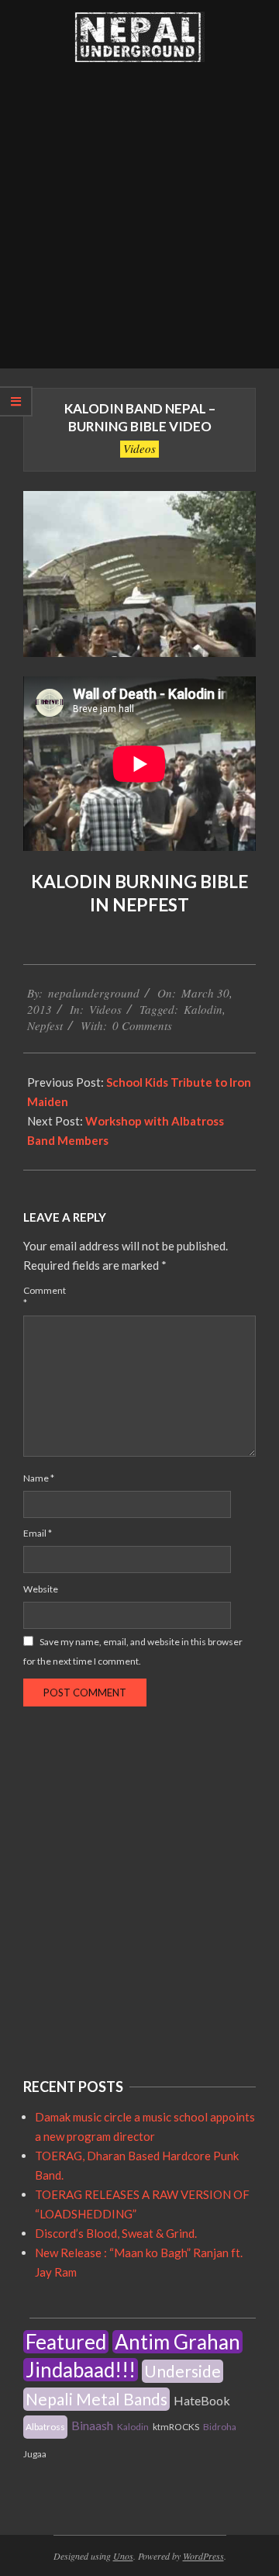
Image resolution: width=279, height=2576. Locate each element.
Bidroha (220, 2427)
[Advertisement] (139, 221)
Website (41, 1589)
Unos (123, 2556)
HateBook (202, 2400)
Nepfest (45, 1025)
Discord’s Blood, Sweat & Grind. (116, 2233)
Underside (183, 2371)
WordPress (203, 2556)
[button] (139, 37)
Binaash (92, 2425)
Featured (66, 2342)
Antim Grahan (177, 2342)
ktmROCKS (176, 2427)
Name (39, 1478)
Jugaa (35, 2454)
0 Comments (142, 1025)
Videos (139, 448)
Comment (41, 1297)
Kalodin (203, 1009)
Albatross (45, 2427)
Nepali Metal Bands (96, 2399)
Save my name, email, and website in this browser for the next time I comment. (133, 1651)
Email (38, 1533)
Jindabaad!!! (81, 2370)
